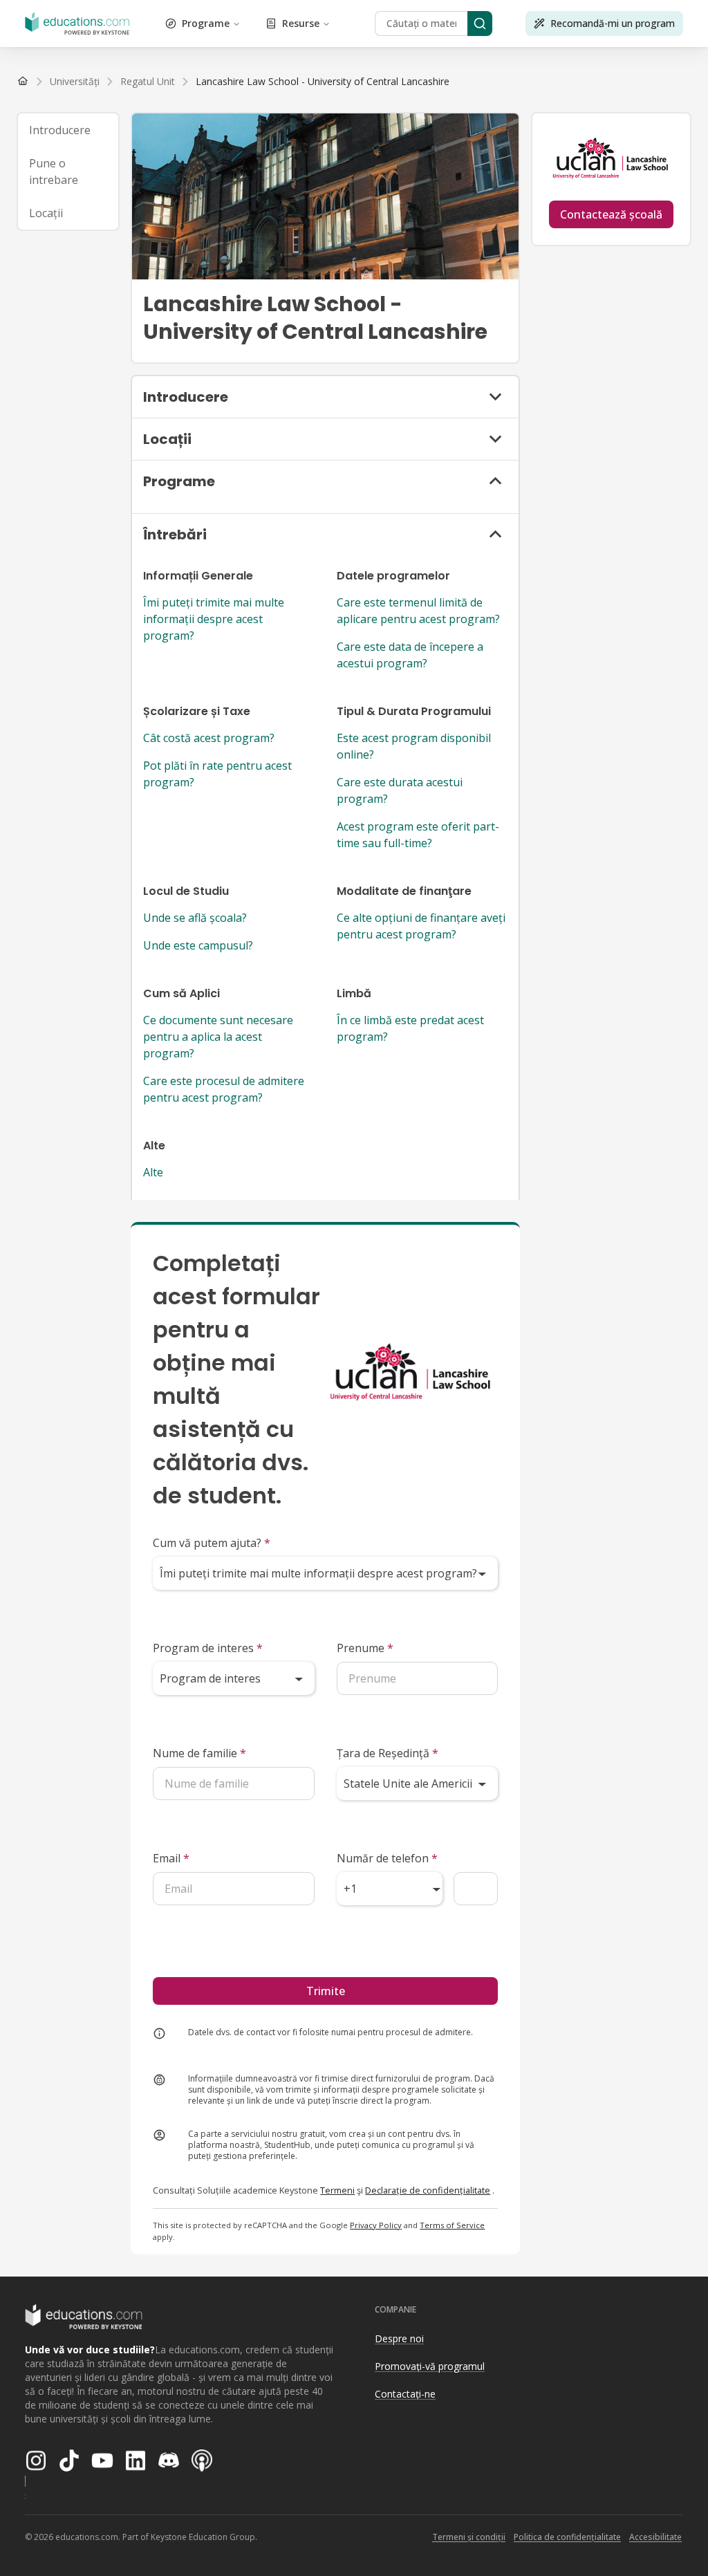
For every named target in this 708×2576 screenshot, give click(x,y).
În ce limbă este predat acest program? (410, 1028)
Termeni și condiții (469, 2537)
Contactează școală (611, 214)
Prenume (365, 1648)
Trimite (326, 1991)
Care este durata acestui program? (400, 790)
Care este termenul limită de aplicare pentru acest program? (418, 611)
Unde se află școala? (195, 918)
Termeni (337, 2190)
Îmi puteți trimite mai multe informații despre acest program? (214, 619)
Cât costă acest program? (209, 738)
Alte (153, 1172)
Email (171, 1858)
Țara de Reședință (388, 1753)
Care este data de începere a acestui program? (410, 655)
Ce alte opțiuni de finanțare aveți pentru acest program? (421, 926)
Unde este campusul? (198, 945)
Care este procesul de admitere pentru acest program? (224, 1089)
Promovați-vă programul (430, 2366)
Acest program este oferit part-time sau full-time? (418, 835)
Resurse (301, 23)
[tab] (68, 130)
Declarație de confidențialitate (428, 2190)
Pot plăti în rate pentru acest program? (217, 774)
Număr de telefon (387, 1858)
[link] (323, 82)
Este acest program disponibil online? (414, 746)
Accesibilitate (655, 2537)
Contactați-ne (405, 2394)
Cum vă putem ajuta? (212, 1543)
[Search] (480, 24)
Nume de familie (199, 1753)
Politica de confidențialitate (567, 2537)
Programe (206, 23)
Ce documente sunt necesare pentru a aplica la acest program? (218, 1037)
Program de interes (208, 1648)
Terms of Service (452, 2225)
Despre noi (399, 2338)
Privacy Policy (376, 2225)
